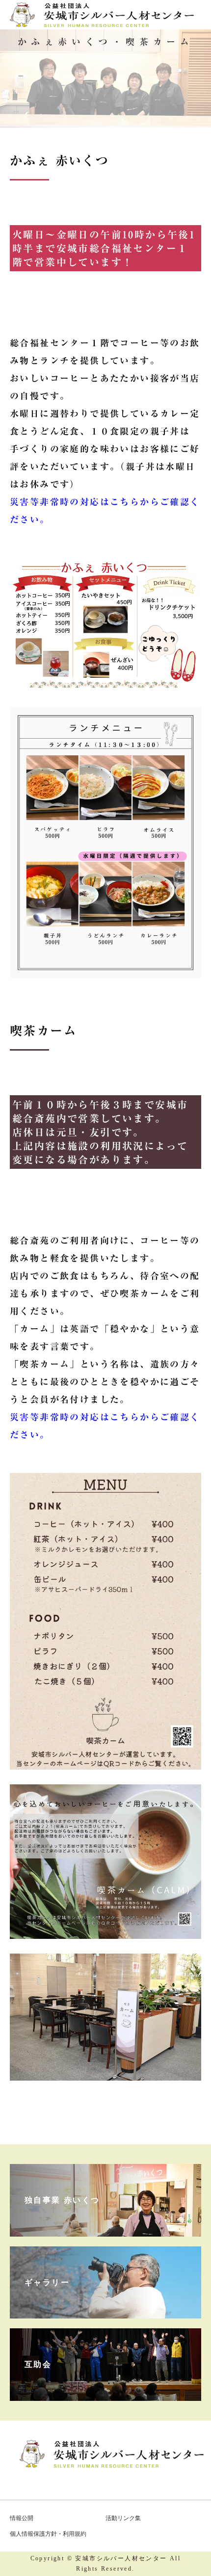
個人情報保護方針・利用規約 (48, 2534)
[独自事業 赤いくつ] (105, 2227)
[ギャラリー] (105, 2309)
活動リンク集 (123, 2518)
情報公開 (22, 2518)
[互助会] (105, 2391)
